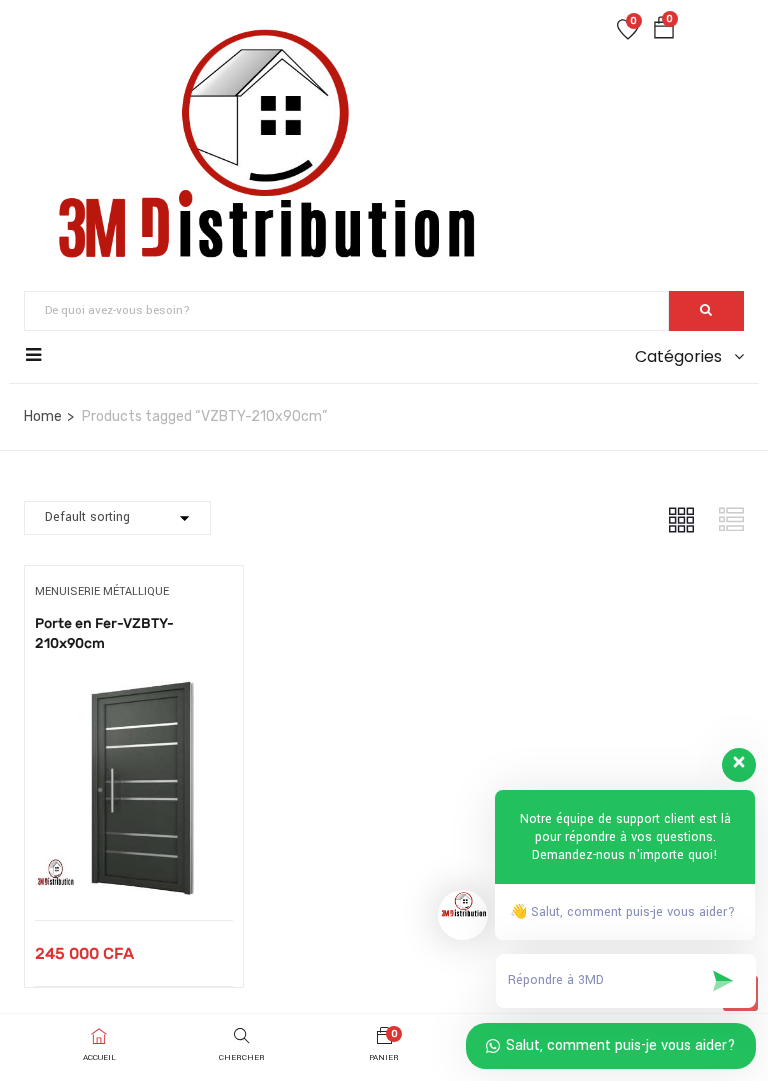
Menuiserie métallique (102, 591)
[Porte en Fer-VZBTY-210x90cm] (134, 686)
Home (43, 416)
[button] (664, 32)
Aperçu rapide (133, 869)
